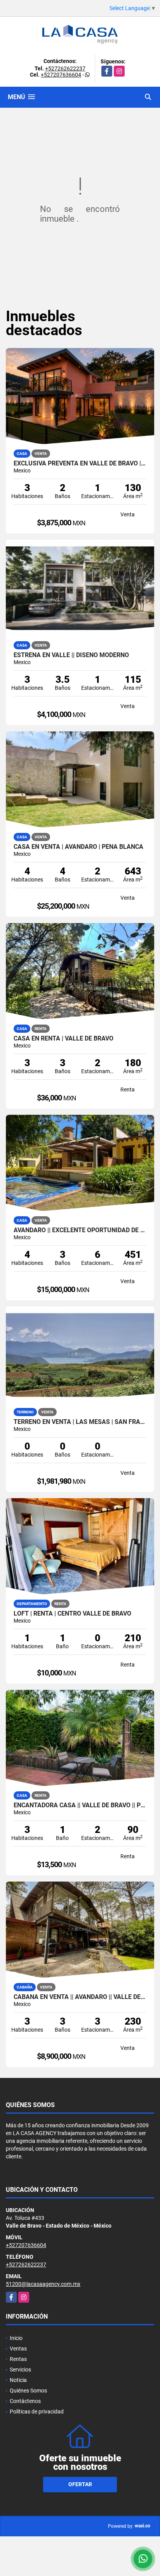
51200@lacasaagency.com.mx (43, 2284)
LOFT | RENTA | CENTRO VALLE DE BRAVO (72, 1614)
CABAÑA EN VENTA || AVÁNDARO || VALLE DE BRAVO (80, 1997)
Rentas (18, 2359)
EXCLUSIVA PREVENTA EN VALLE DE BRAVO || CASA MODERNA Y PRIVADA (80, 463)
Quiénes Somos (28, 2391)
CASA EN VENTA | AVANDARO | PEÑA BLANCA (78, 847)
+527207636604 (61, 75)
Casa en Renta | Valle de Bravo (63, 1039)
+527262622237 (65, 68)
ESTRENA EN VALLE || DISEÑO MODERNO (71, 655)
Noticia (18, 2380)
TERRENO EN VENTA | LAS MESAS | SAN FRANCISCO (80, 1422)
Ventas (18, 2349)
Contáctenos (25, 2401)
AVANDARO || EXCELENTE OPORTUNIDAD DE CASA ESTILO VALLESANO (80, 1230)
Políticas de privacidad (37, 2412)
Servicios (20, 2370)
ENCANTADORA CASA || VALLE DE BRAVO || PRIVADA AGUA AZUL (80, 1805)
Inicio (16, 2338)
